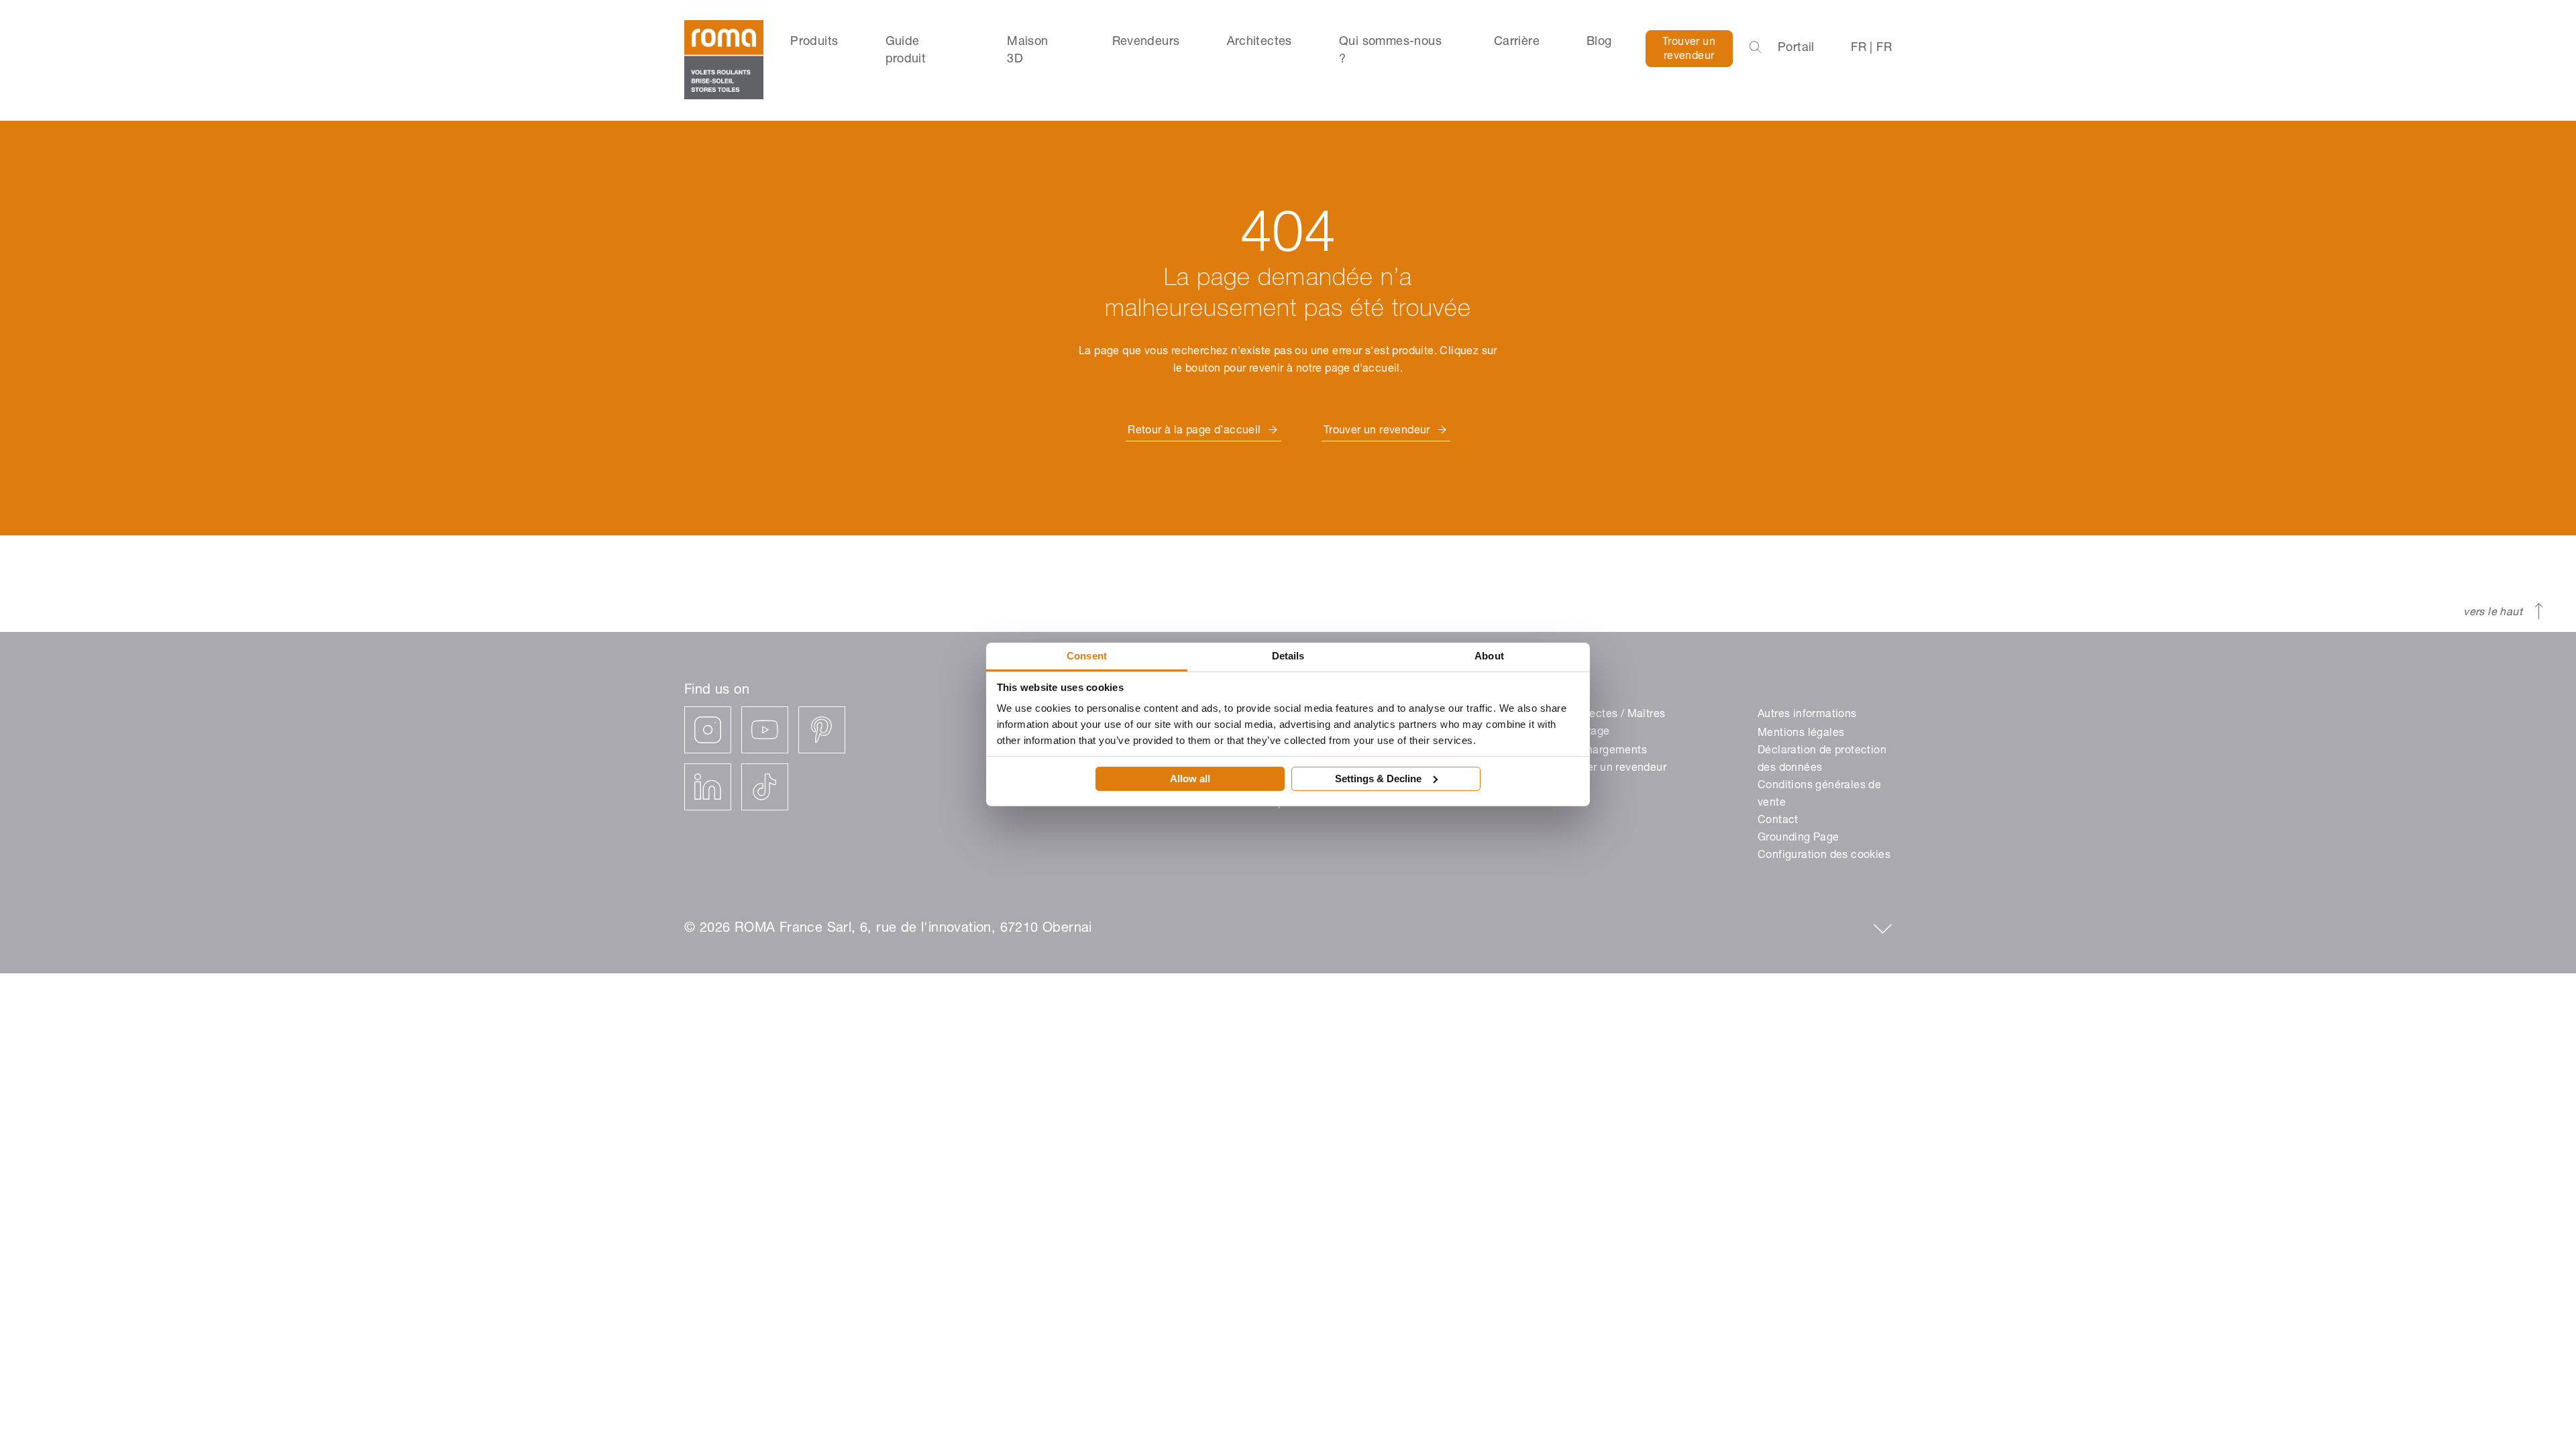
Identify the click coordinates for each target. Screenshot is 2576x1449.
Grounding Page (1799, 839)
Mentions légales (1801, 734)
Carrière (1517, 42)
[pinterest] (822, 730)
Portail (1796, 48)
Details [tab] (1288, 656)
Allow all (1190, 779)
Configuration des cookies (1824, 856)
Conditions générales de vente (1819, 795)
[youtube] (765, 730)
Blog (1599, 42)
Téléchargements (1603, 751)
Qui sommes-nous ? (1390, 51)
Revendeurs (1146, 42)
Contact (1778, 821)
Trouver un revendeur (1689, 50)
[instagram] (708, 730)
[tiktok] (765, 787)
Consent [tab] (1087, 656)
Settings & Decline (1378, 779)
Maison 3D (1027, 51)
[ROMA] (724, 60)
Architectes (1259, 42)
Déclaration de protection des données (1822, 760)
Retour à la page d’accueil (1194, 431)
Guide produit (906, 51)
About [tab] (1489, 656)
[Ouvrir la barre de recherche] (1755, 48)
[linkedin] (708, 787)
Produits (814, 42)
